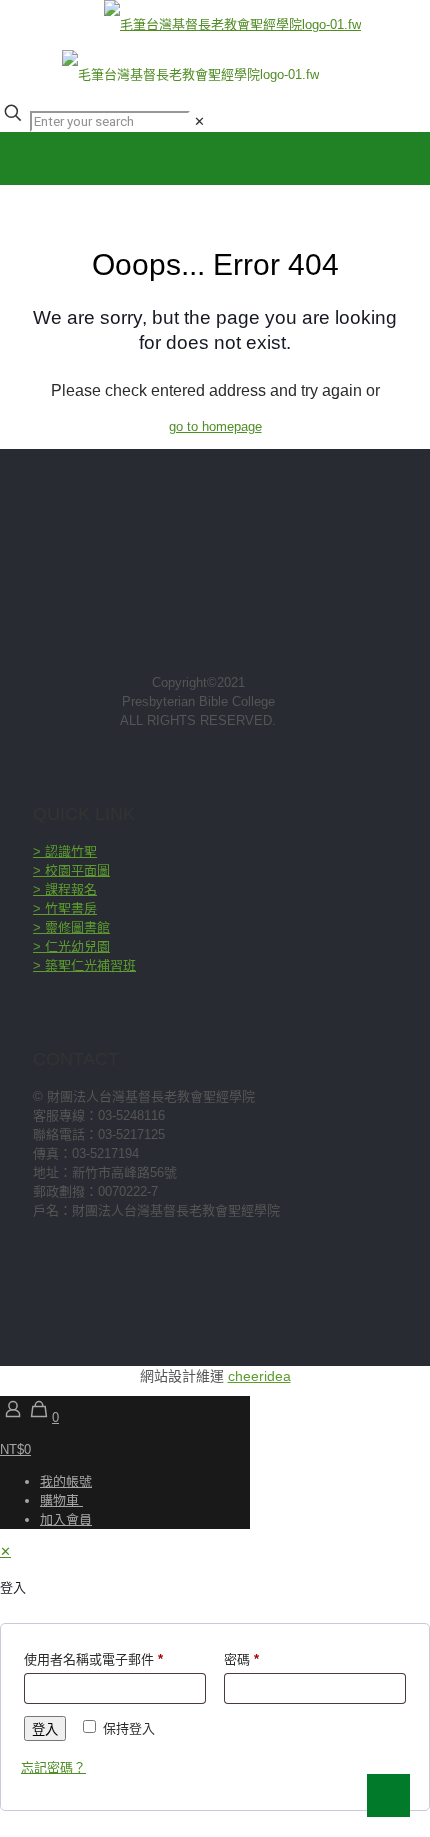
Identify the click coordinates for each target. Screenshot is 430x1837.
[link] (199, 121)
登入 (45, 1729)
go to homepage (215, 426)
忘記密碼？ (53, 1767)
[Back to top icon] (388, 1795)
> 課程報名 (65, 889)
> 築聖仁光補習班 (84, 965)
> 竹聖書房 (65, 908)
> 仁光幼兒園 (71, 946)
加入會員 (66, 1519)
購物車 (61, 1500)
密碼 (241, 1659)
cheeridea (259, 1376)
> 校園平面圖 (71, 870)
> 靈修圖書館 (71, 927)
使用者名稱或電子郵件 (93, 1659)
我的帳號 (66, 1481)
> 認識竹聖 (65, 851)
